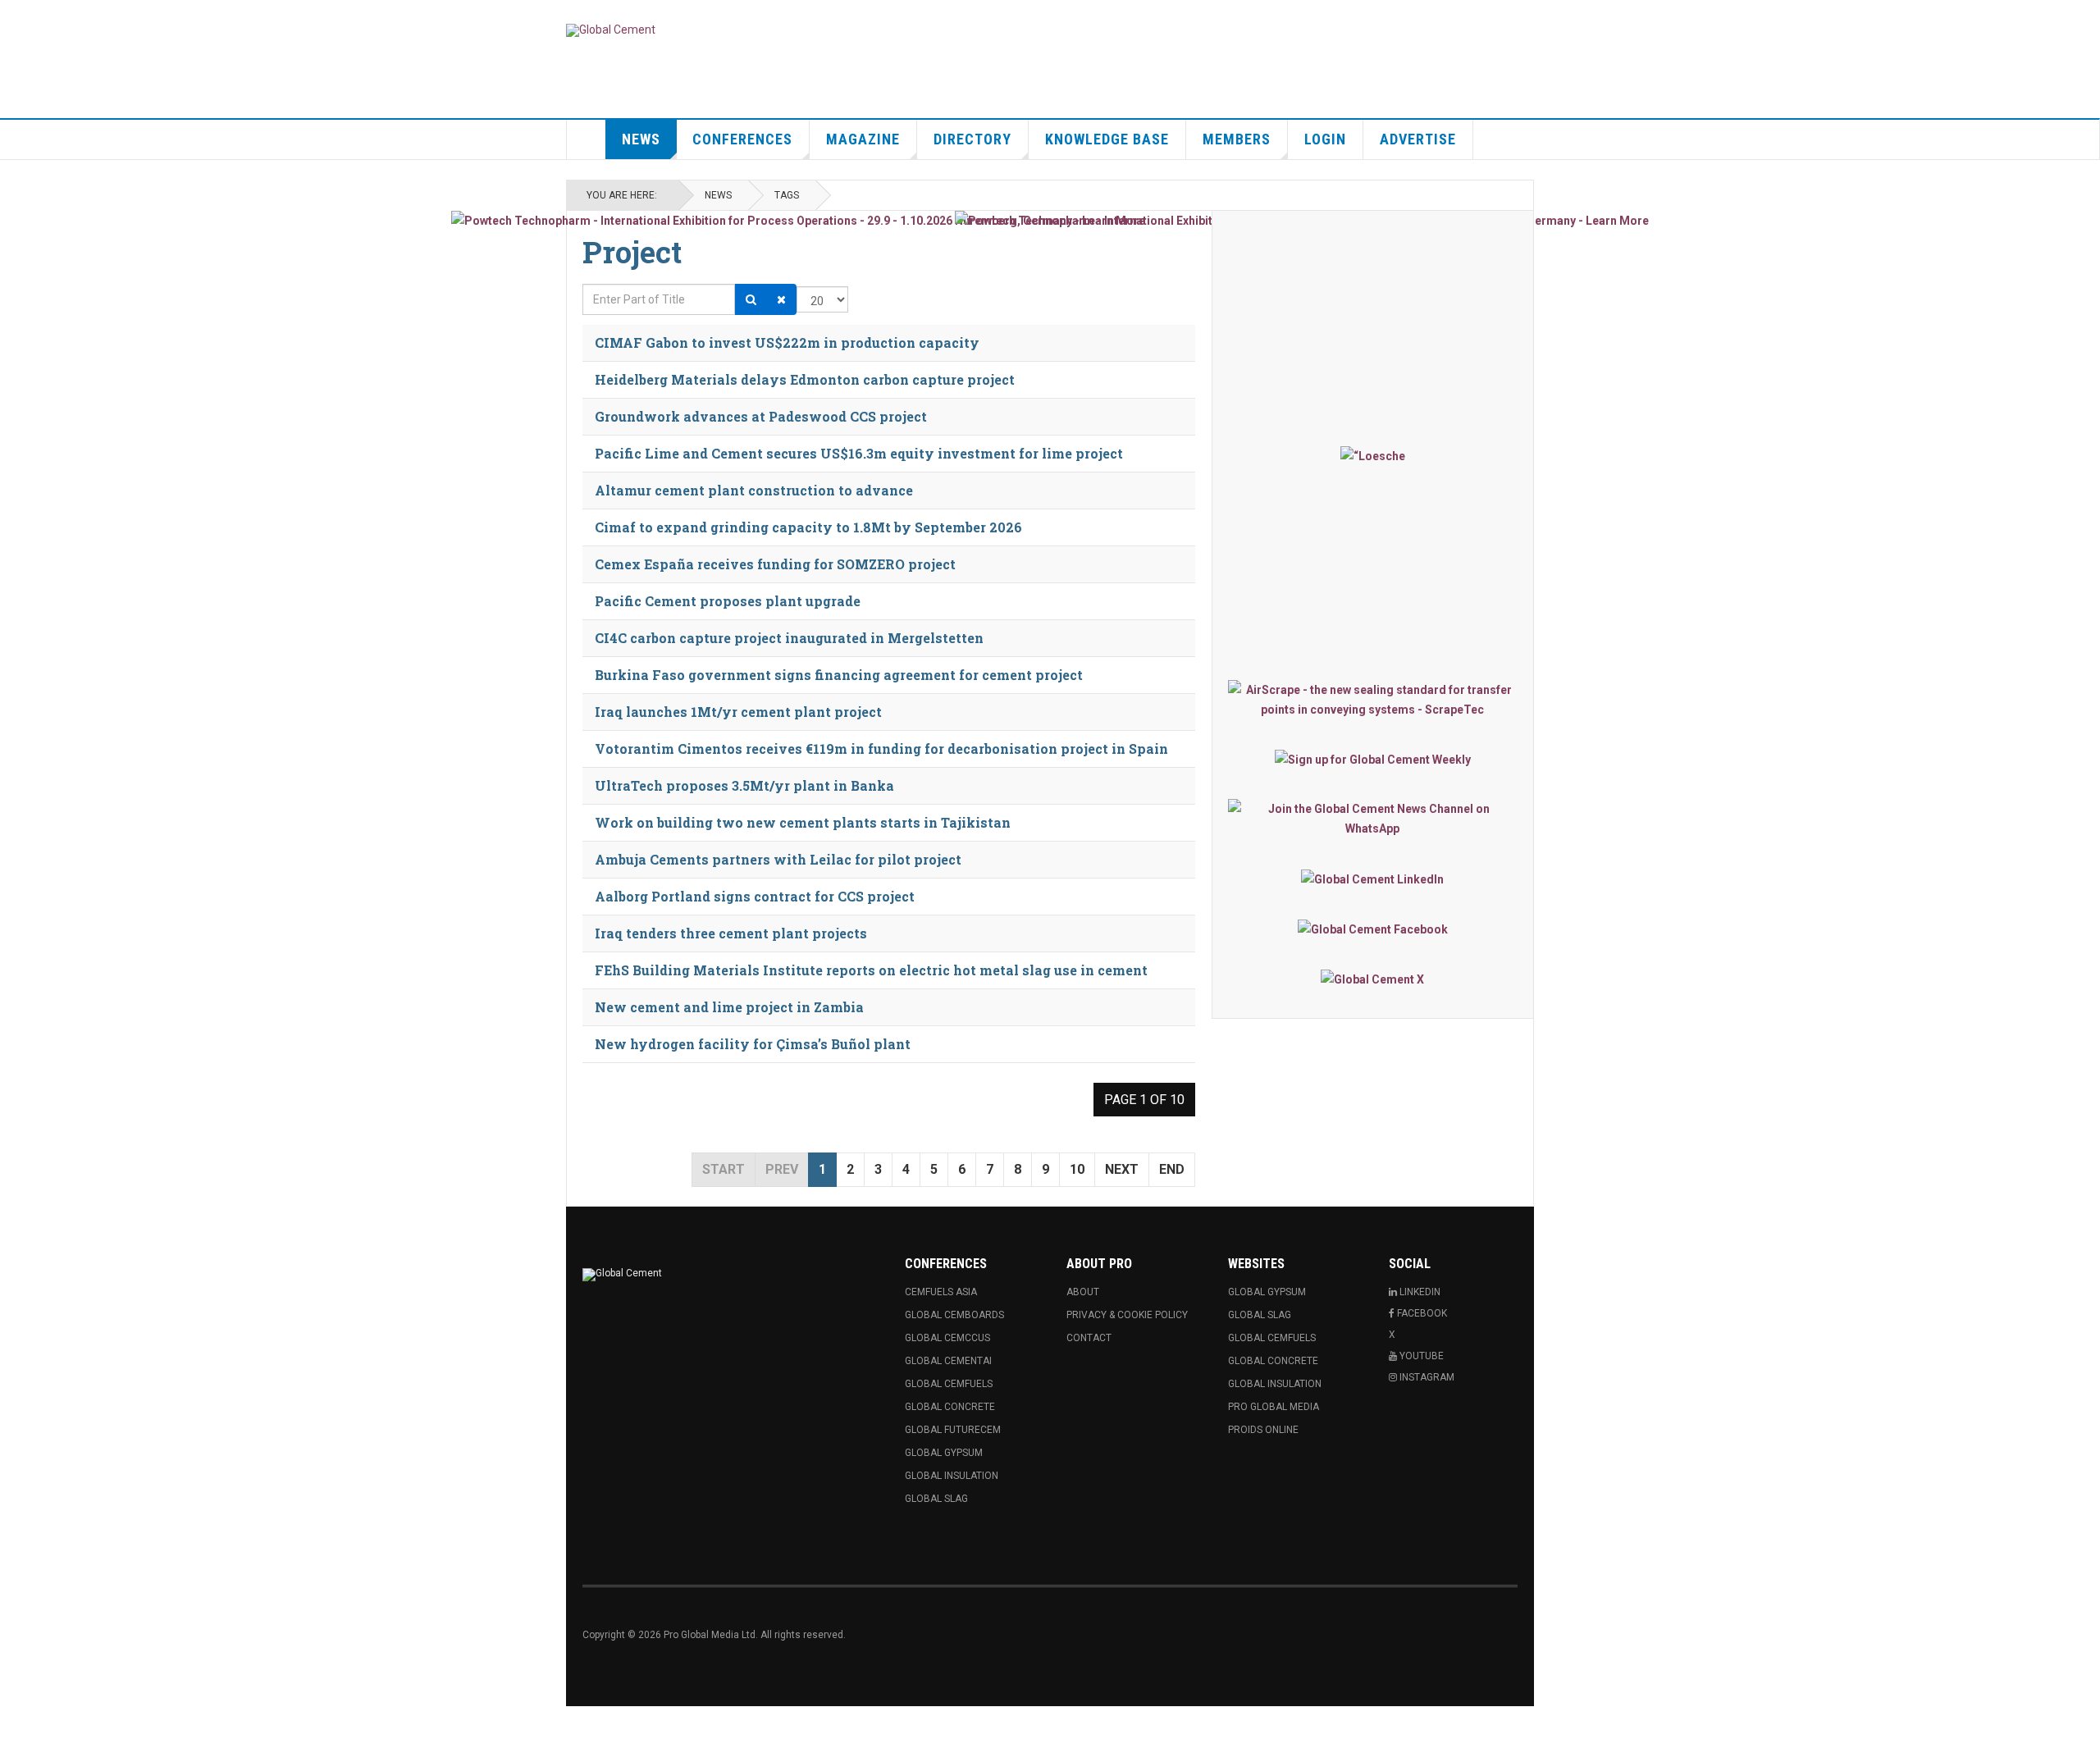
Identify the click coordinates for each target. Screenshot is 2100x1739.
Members (1237, 139)
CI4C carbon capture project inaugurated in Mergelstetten (789, 638)
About (1083, 1292)
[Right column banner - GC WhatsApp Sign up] (1373, 819)
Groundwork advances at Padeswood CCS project (761, 416)
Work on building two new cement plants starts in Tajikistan (803, 822)
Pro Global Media (1274, 1407)
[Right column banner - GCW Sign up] (1373, 759)
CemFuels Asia (941, 1292)
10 (1077, 1169)
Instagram (1426, 1377)
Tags (787, 195)
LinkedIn (1419, 1292)
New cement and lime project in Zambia (729, 1007)
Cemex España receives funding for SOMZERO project (775, 564)
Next (1122, 1169)
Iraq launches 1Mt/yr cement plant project (738, 712)
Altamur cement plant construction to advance (754, 490)
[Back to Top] (16, 1723)
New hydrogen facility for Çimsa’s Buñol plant (753, 1044)
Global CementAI (948, 1361)
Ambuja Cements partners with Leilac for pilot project (778, 859)
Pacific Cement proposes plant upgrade (728, 601)
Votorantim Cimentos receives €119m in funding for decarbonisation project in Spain (881, 749)
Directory (972, 139)
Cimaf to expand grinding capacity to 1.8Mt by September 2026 (808, 527)
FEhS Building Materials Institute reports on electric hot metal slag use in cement (871, 970)
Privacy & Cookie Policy (1127, 1315)
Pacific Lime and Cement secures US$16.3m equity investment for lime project (859, 453)
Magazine (863, 139)
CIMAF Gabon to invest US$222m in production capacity (787, 342)
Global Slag (936, 1499)
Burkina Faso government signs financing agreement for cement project (839, 675)
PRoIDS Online (1263, 1430)
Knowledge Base (1107, 139)
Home (587, 139)
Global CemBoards (954, 1315)
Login (1325, 139)
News (641, 139)
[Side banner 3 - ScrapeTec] (1373, 700)
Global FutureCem (953, 1430)
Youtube (1420, 1356)
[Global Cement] (611, 30)
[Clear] (781, 299)
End (1172, 1169)
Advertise (1418, 139)
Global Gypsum (944, 1453)
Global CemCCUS (947, 1338)
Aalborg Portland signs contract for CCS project (755, 896)
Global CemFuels (949, 1384)
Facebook (1421, 1313)
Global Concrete (950, 1407)
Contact (1089, 1338)
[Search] (751, 299)
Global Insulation (952, 1476)
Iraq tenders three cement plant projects (731, 933)
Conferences (742, 139)
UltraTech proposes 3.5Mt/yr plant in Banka (744, 785)
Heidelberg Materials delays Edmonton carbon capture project (805, 379)
